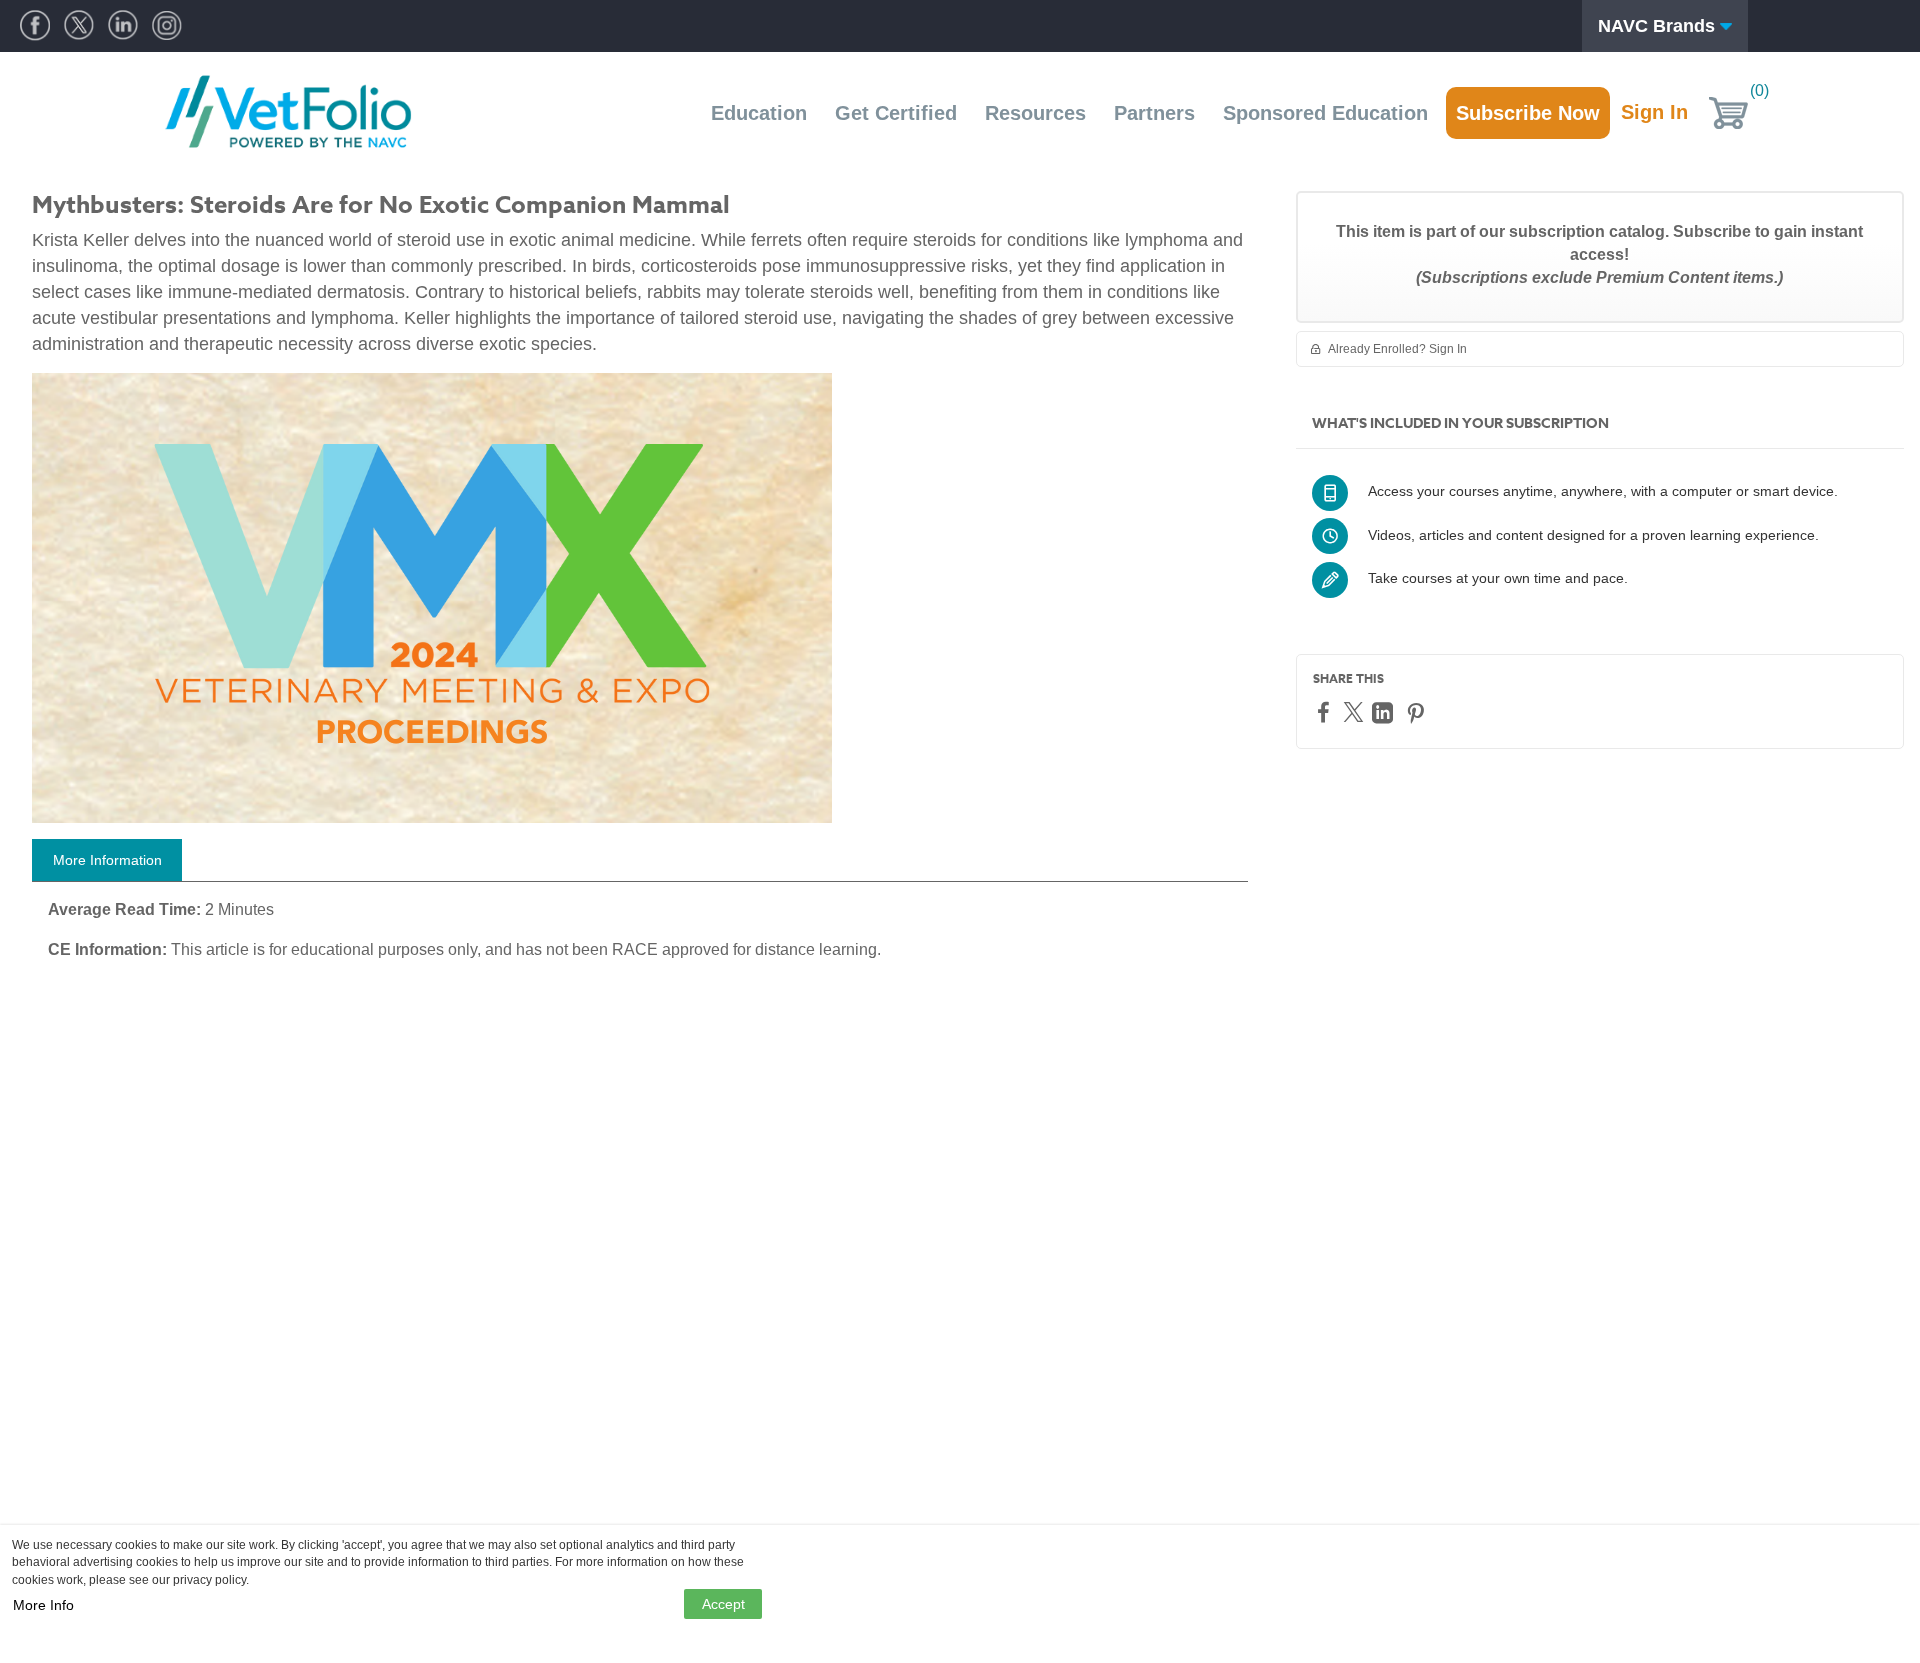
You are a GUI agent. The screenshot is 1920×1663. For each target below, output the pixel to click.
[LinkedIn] (1385, 712)
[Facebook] (1326, 711)
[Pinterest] (1418, 712)
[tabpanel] (640, 937)
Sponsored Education (1325, 113)
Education (759, 113)
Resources (1035, 113)
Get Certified (896, 113)
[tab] (107, 860)
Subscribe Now (1528, 113)
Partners (1154, 113)
